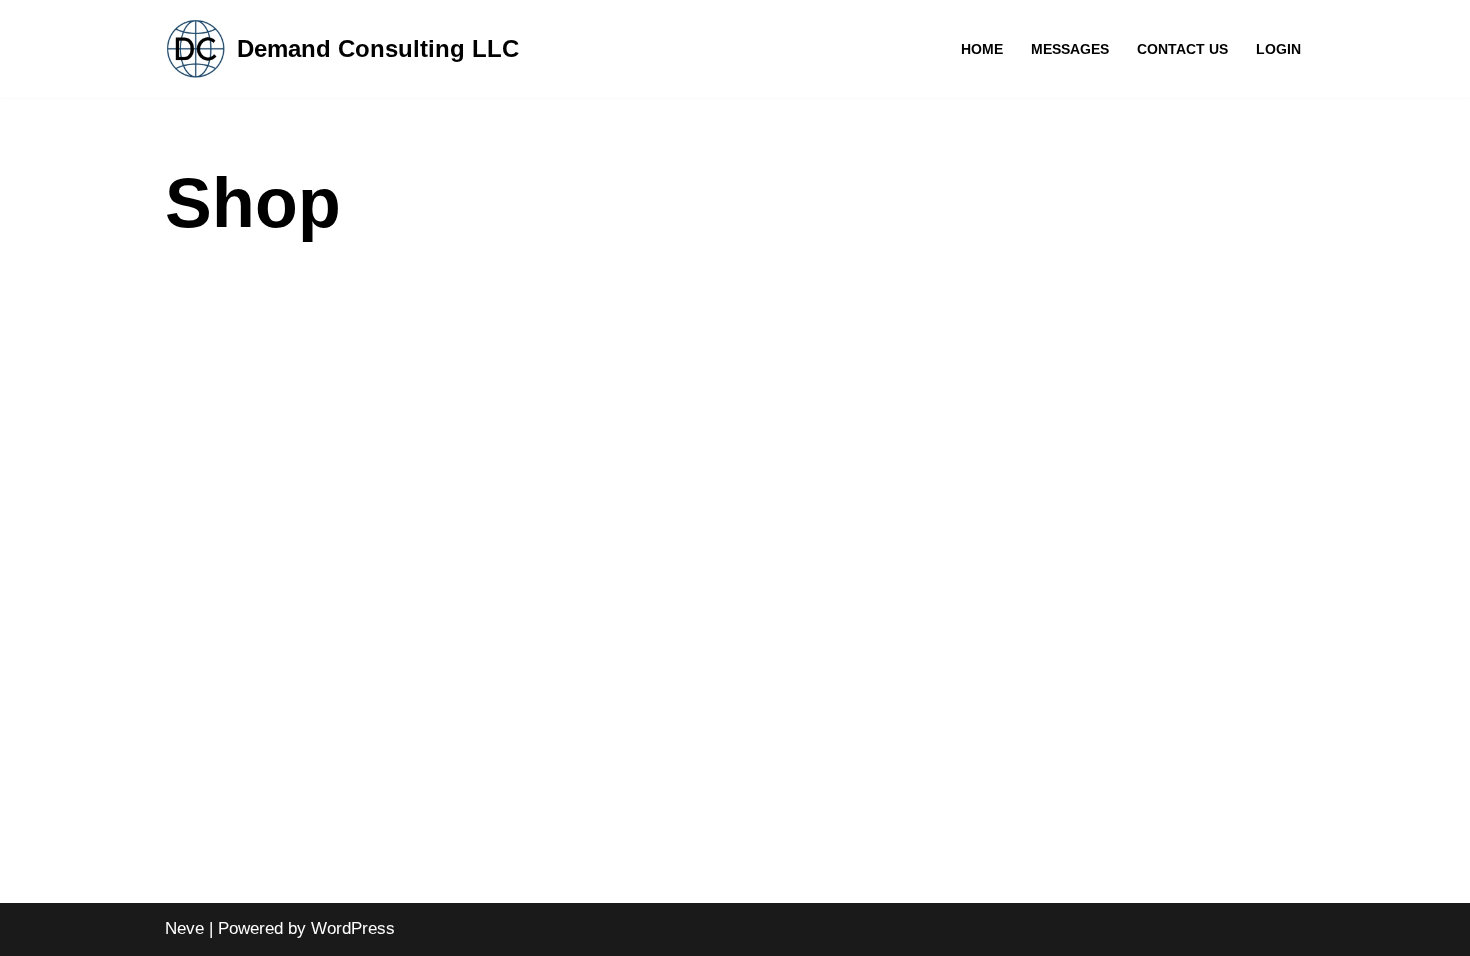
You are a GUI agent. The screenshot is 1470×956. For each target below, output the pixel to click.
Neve (184, 928)
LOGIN (1278, 49)
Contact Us (1182, 49)
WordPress (353, 928)
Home (982, 49)
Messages (1070, 49)
